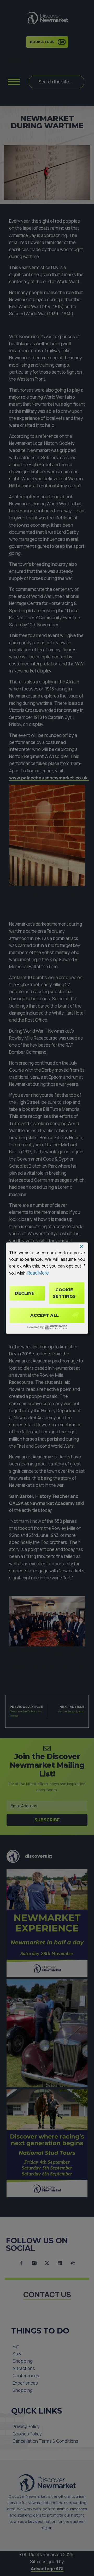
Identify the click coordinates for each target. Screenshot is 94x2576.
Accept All (45, 1315)
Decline (25, 1293)
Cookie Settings (64, 1293)
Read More (38, 1273)
